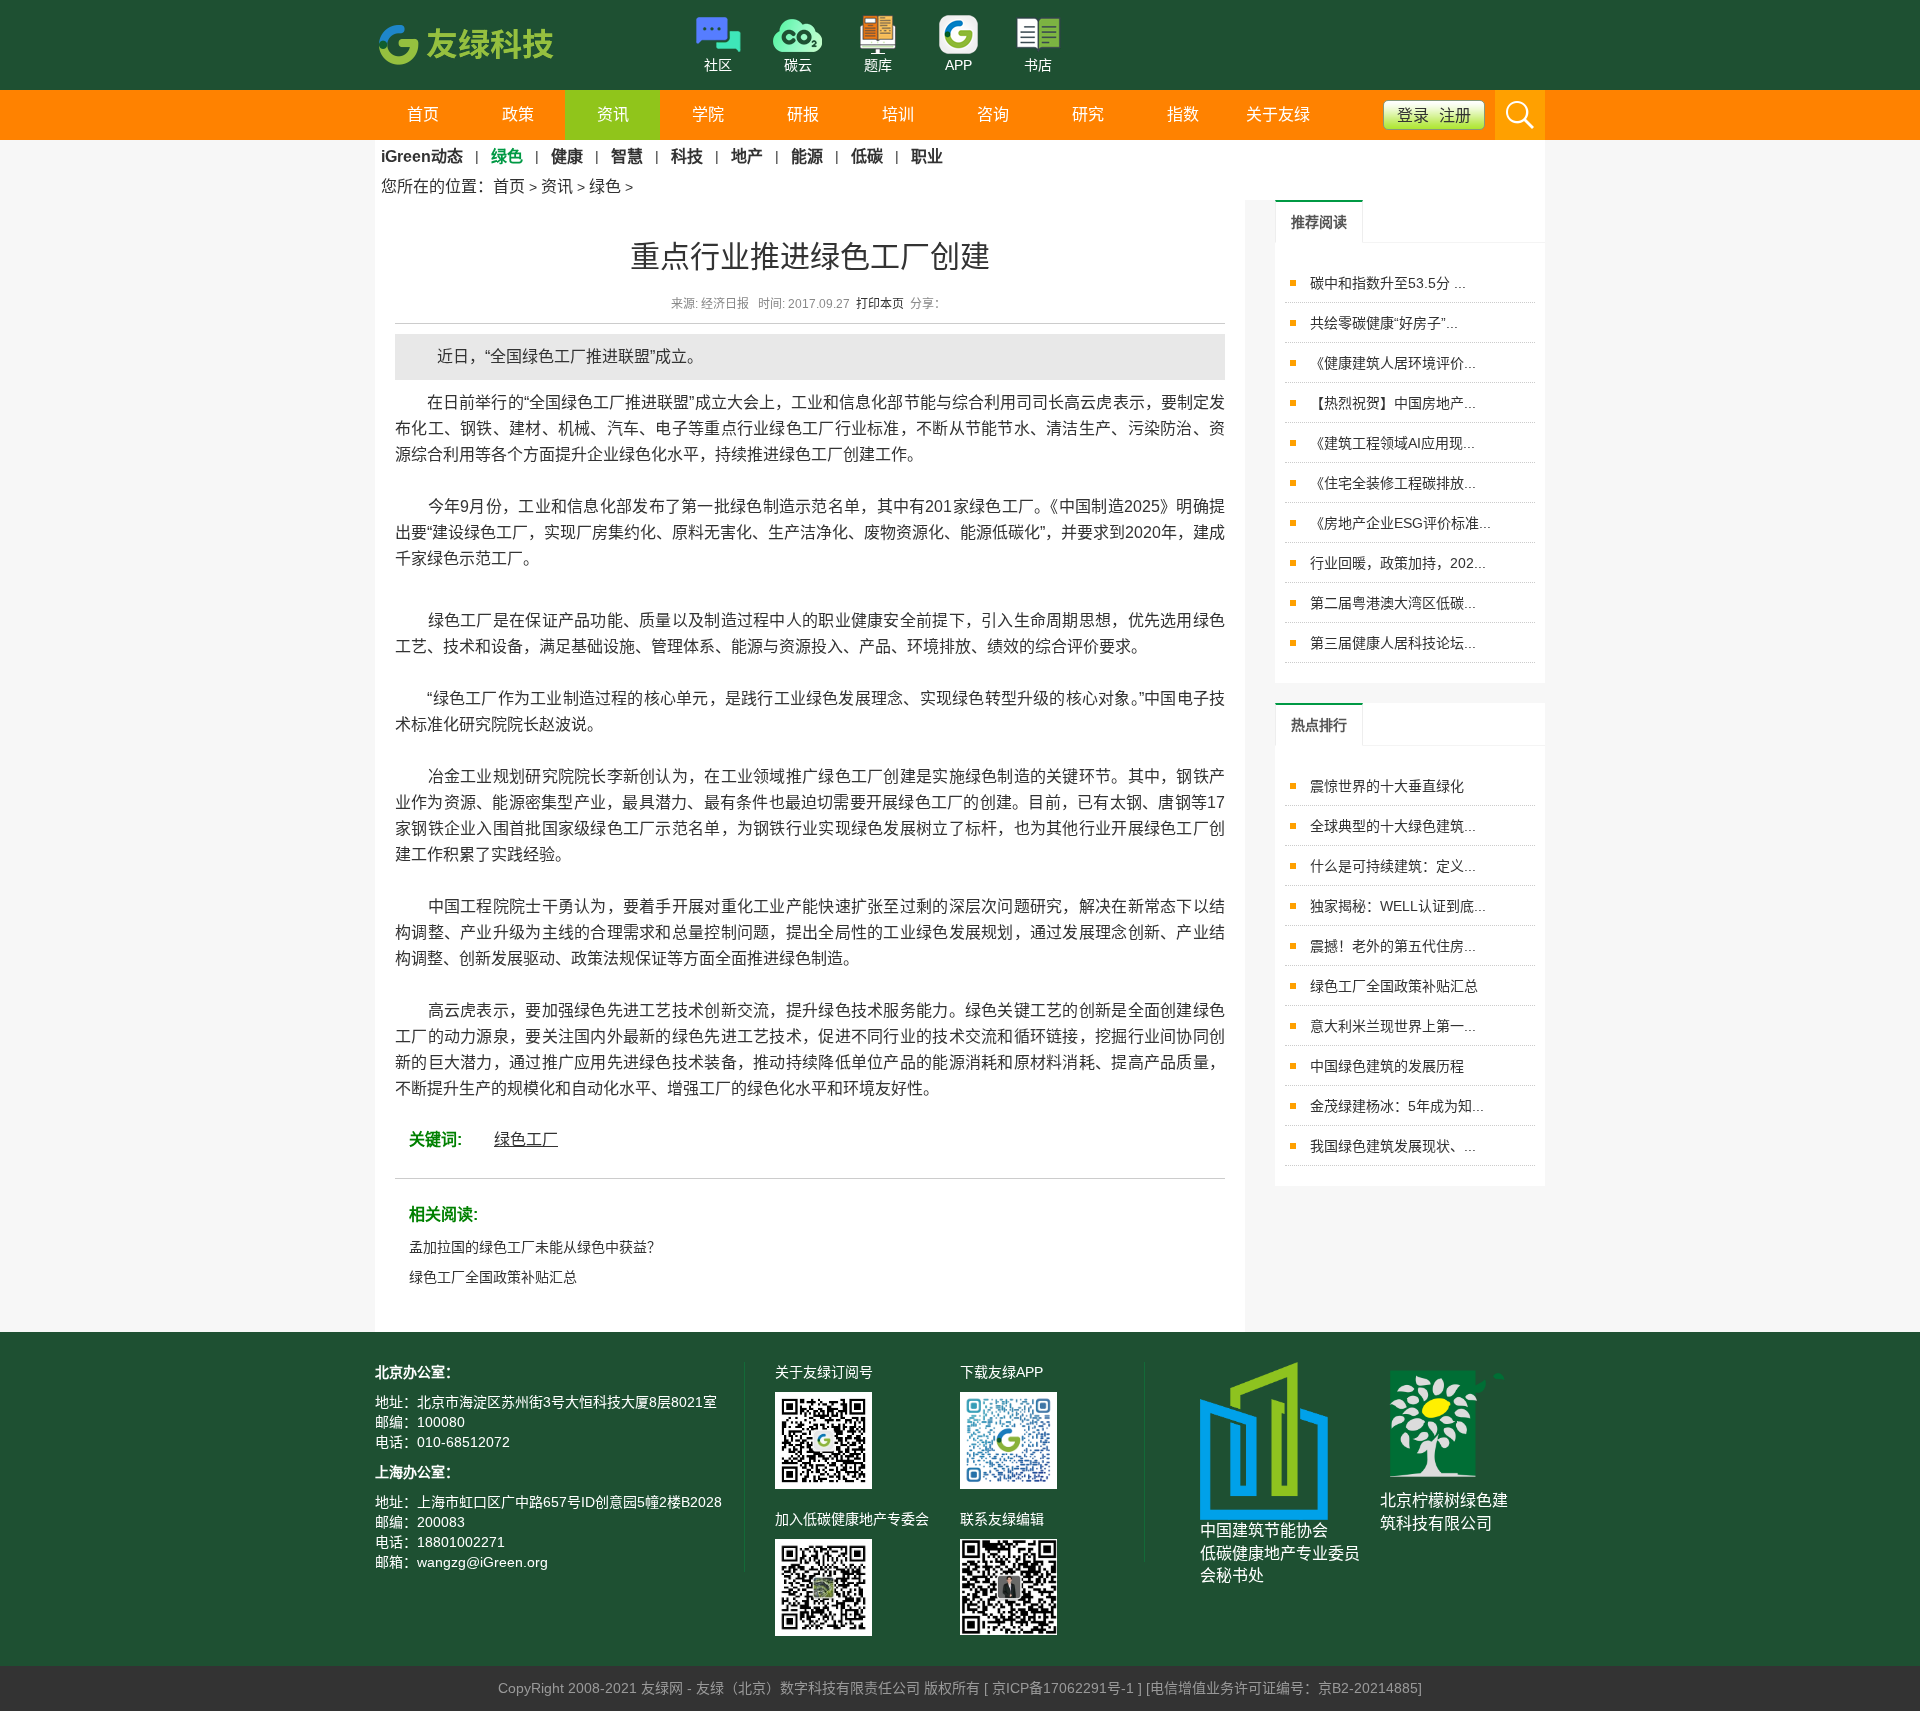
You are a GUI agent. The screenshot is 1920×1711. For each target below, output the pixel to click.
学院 (708, 114)
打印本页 (880, 304)
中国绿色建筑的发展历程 (1387, 1066)
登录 (1413, 115)
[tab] (1319, 221)
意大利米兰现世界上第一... (1393, 1026)
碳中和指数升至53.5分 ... (1388, 283)
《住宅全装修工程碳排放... (1393, 483)
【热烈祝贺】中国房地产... (1393, 403)
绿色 (605, 186)
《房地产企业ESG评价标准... (1400, 523)
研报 (803, 114)
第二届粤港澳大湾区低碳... (1393, 603)
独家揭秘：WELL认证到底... (1398, 906)
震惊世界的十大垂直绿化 (1387, 786)
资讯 (613, 114)
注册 (1455, 115)
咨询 (993, 114)
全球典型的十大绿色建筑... (1393, 826)
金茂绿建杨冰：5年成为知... (1397, 1106)
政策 (518, 114)
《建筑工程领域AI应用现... (1392, 443)
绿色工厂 (526, 1139)
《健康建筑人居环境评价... (1393, 363)
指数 (1183, 114)
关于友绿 (1278, 114)
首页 (423, 114)
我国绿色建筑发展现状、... (1393, 1146)
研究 (1088, 114)
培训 (898, 114)
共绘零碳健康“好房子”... (1384, 323)
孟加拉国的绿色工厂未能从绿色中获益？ (535, 1247)
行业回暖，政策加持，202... (1398, 563)
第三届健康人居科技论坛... (1393, 643)
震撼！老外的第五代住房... (1393, 946)
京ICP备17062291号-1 (1065, 1688)
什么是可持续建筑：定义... (1393, 866)
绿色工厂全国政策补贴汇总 (493, 1277)
